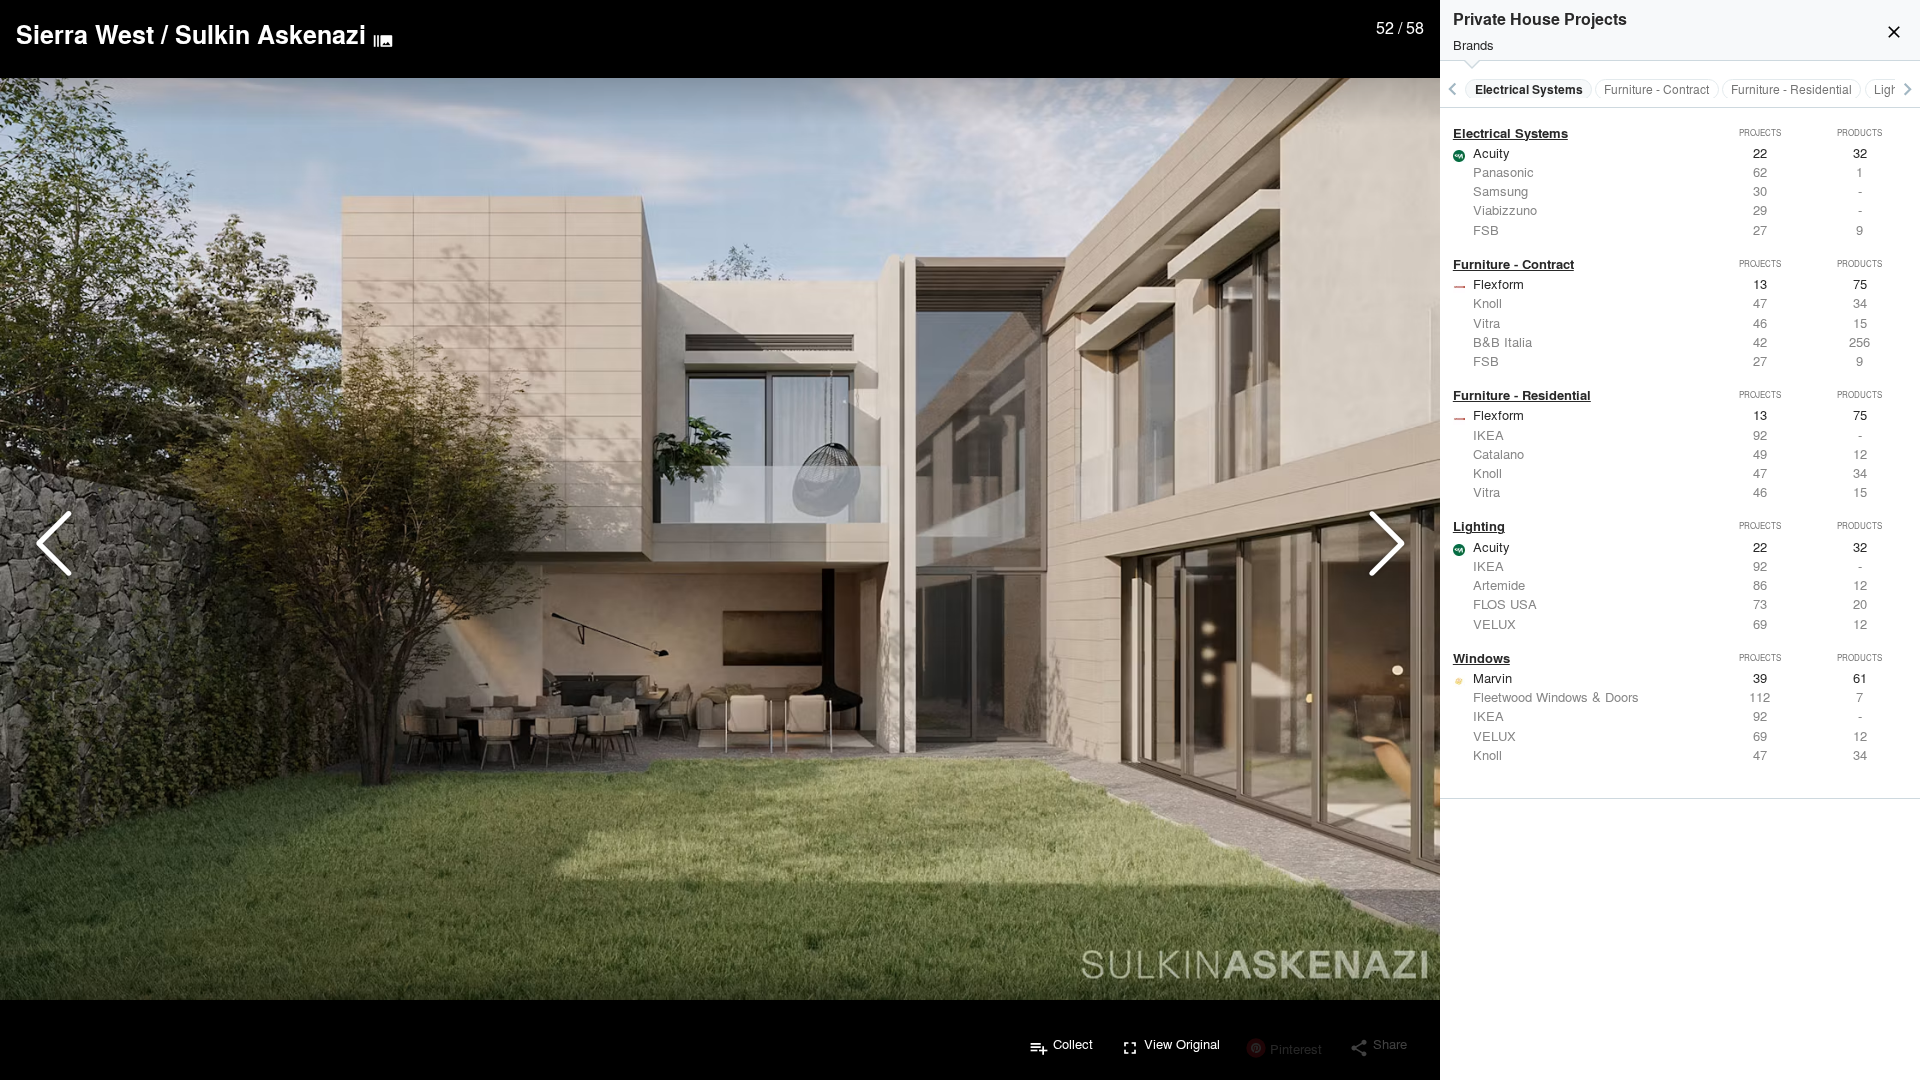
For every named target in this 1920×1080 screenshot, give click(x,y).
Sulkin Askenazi (270, 34)
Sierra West (85, 34)
